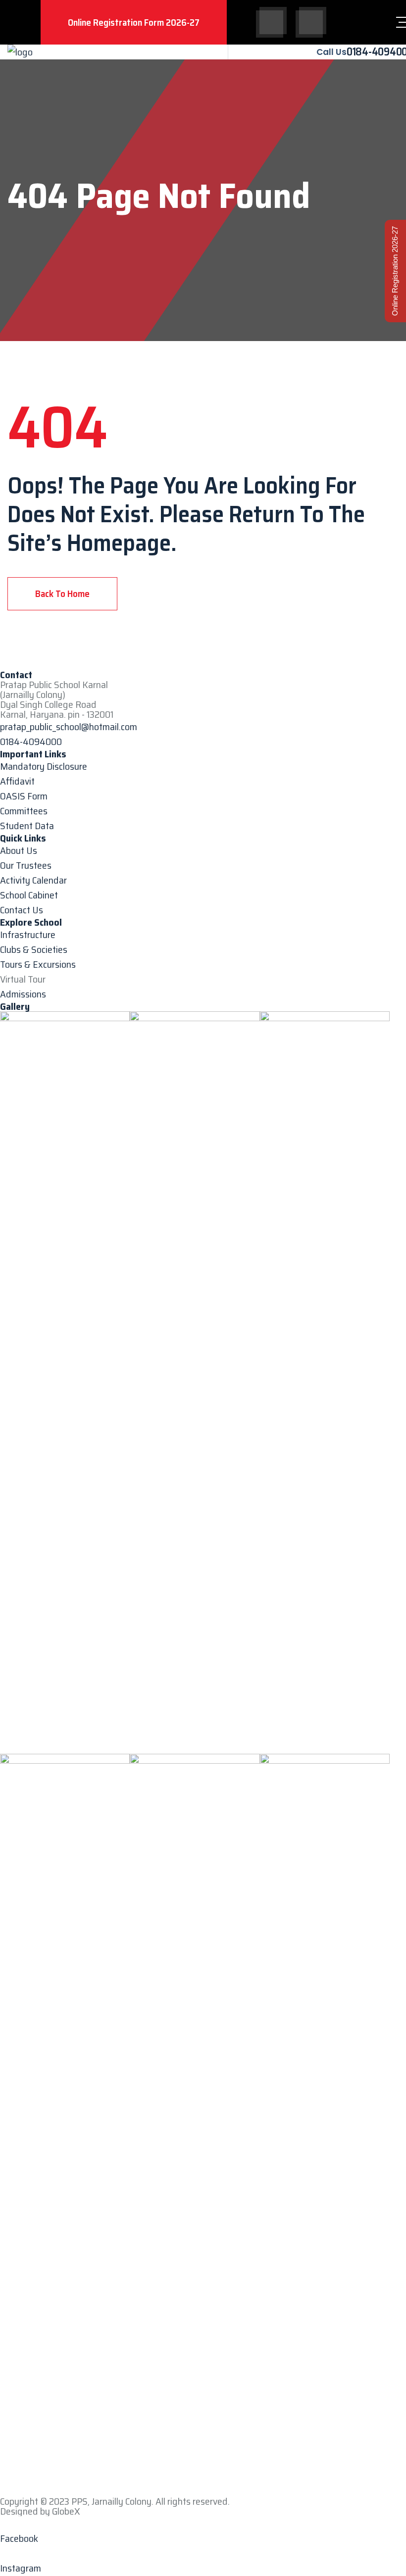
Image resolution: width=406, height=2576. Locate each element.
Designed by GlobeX (40, 2511)
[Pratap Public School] (20, 52)
